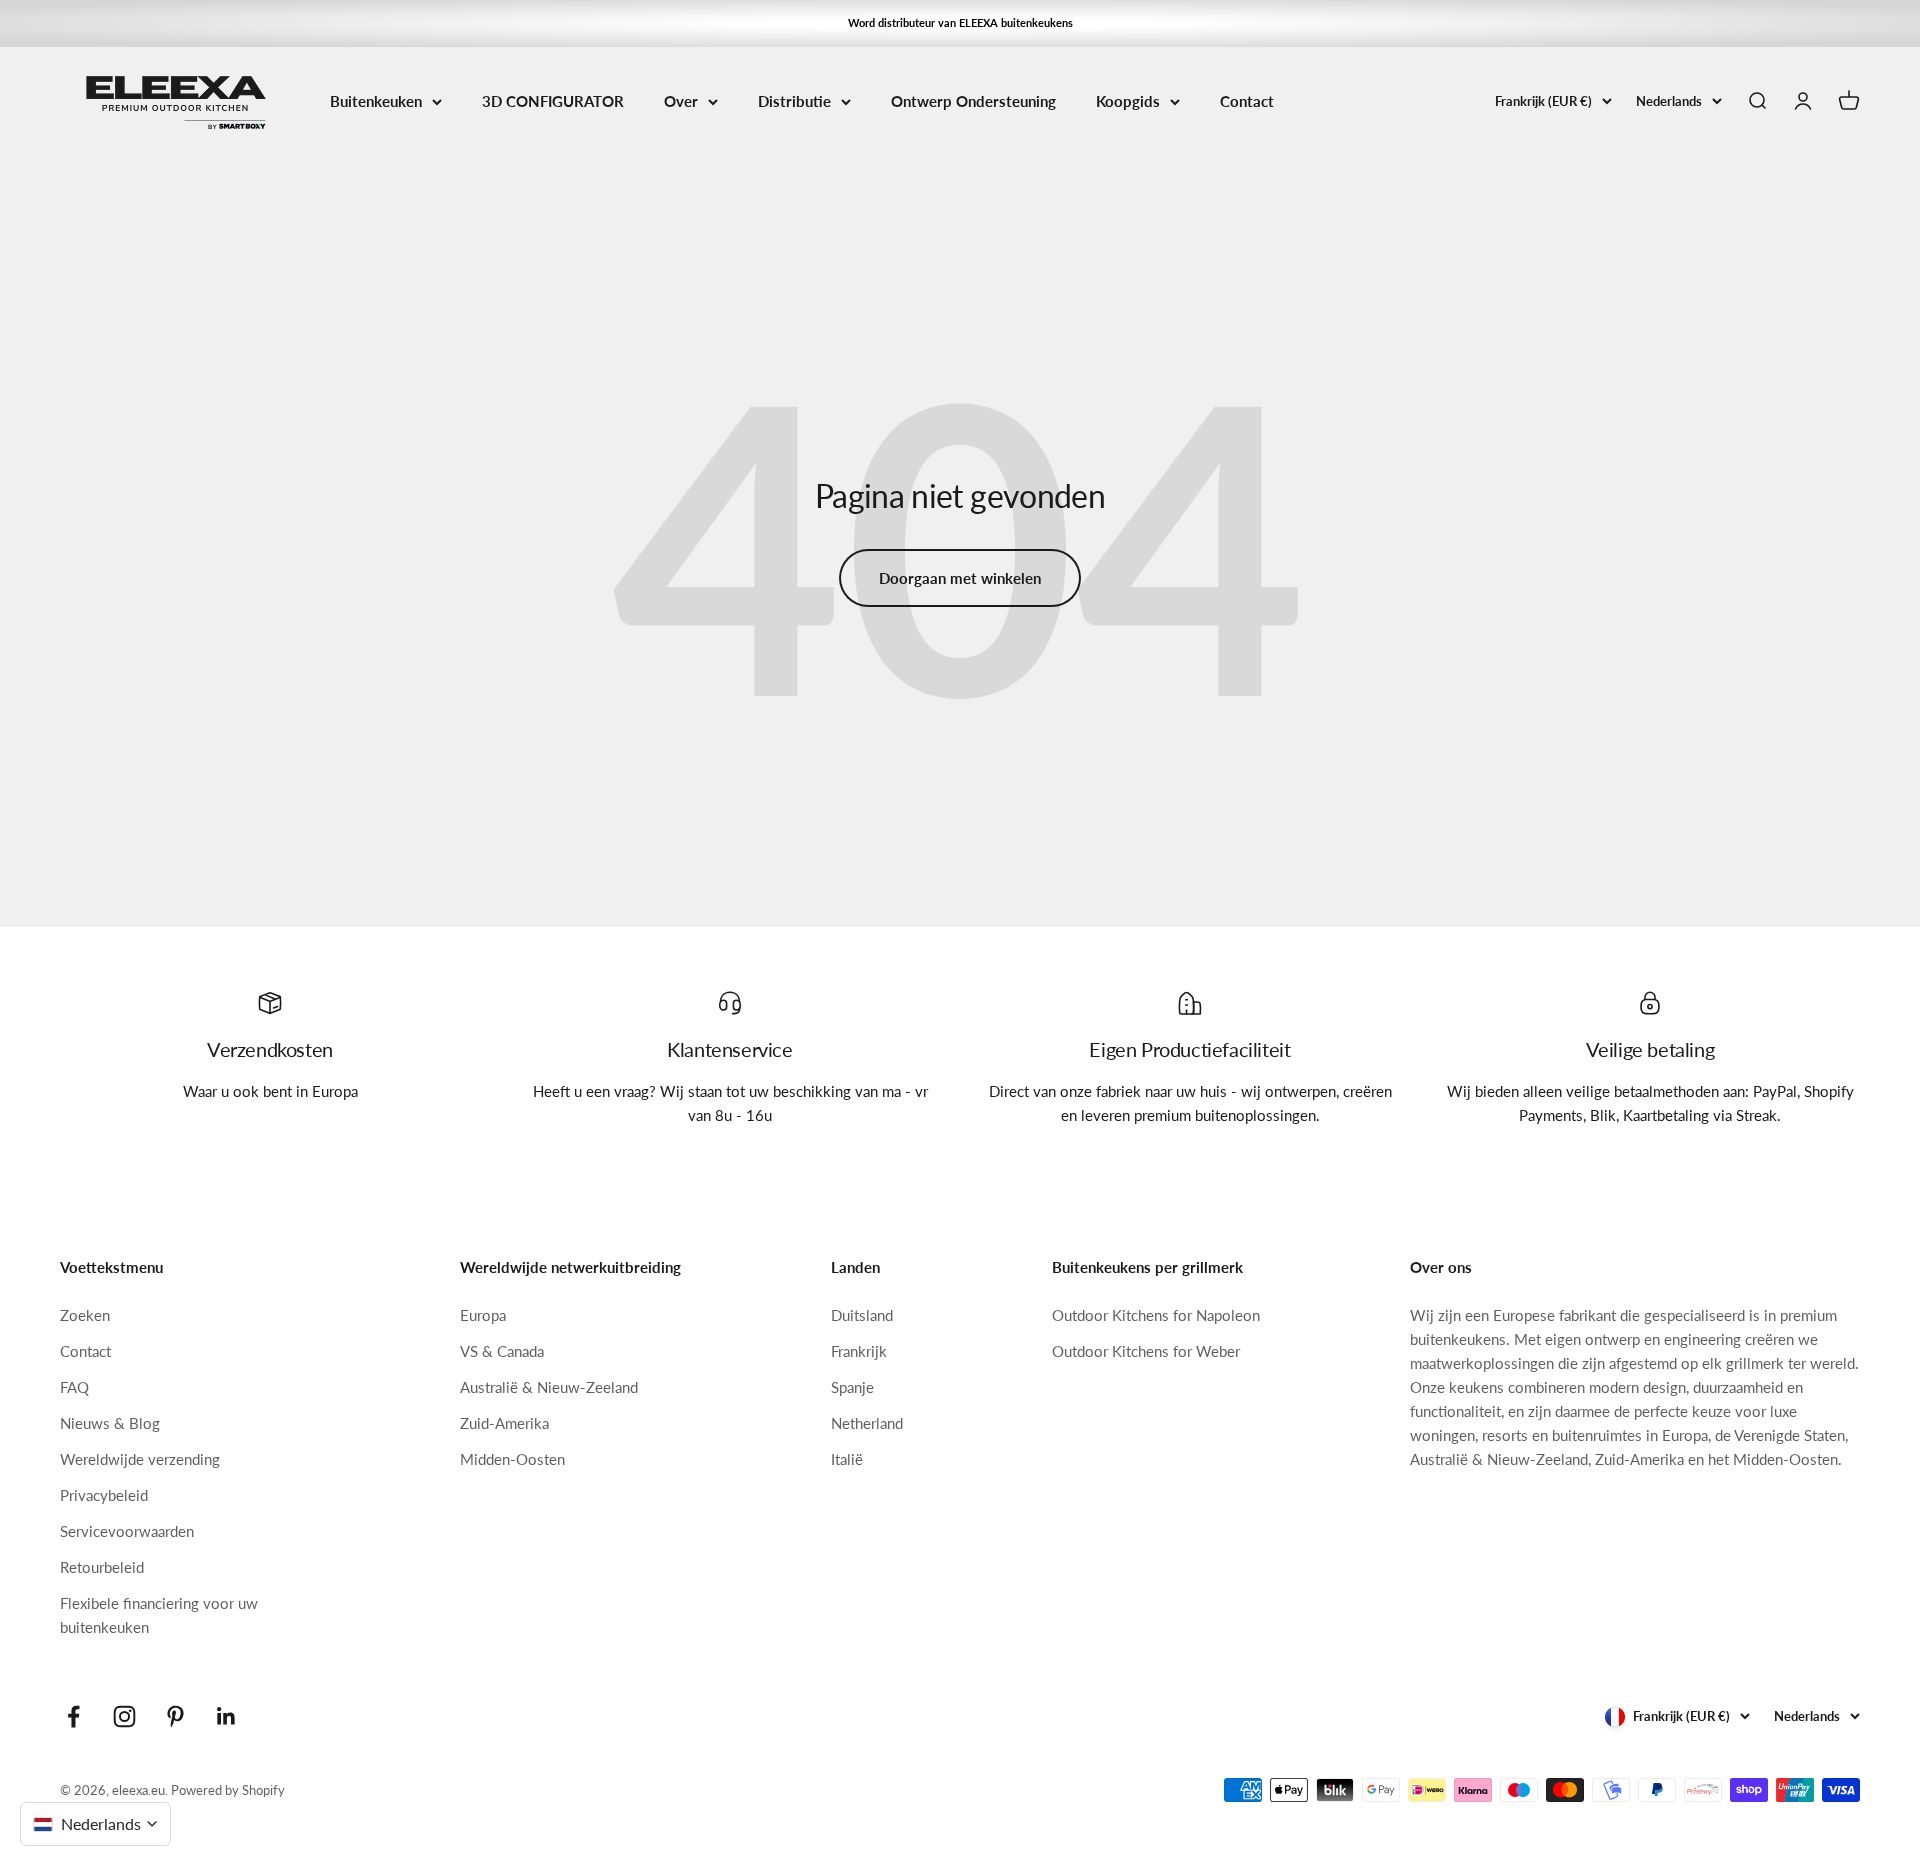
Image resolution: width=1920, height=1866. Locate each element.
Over (681, 101)
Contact (1247, 101)
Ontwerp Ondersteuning (973, 101)
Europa (483, 1315)
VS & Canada (502, 1351)
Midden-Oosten (512, 1459)
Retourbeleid (102, 1567)
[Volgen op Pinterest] (175, 1716)
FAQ (74, 1387)
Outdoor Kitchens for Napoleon (1156, 1315)
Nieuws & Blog (110, 1423)
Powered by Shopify (228, 1790)
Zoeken (85, 1315)
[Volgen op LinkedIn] (226, 1716)
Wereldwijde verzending (140, 1459)
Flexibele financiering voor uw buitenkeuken (159, 1615)
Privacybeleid (104, 1495)
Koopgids (1128, 101)
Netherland (867, 1423)
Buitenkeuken (376, 101)
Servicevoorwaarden (127, 1531)
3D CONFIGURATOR (553, 101)
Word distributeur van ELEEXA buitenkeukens (960, 22)
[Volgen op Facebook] (73, 1716)
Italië (847, 1459)
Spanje (852, 1387)
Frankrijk (859, 1351)
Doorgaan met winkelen (960, 578)
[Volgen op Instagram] (124, 1716)
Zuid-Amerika (504, 1423)
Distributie (794, 101)
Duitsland (862, 1315)
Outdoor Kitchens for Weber (1146, 1351)
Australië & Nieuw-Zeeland (549, 1387)
